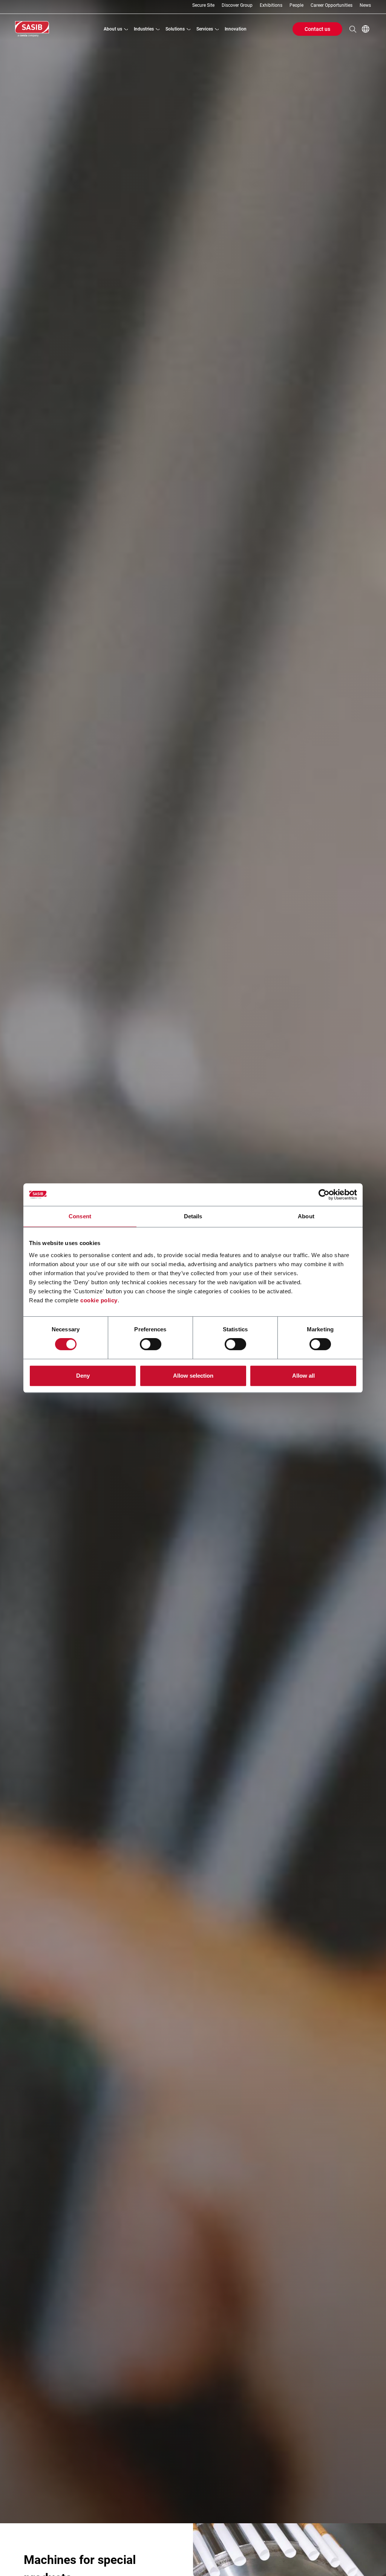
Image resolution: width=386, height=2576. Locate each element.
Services (205, 29)
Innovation (236, 29)
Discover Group (237, 5)
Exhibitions (271, 5)
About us (113, 29)
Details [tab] (193, 1216)
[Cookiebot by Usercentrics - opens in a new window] (324, 1195)
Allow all (303, 1376)
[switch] (151, 1344)
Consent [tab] (80, 1216)
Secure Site (203, 5)
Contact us (317, 29)
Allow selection (193, 1376)
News (365, 5)
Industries (144, 29)
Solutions (175, 29)
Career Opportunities (332, 5)
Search (353, 29)
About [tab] (306, 1216)
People (296, 5)
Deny (83, 1376)
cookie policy (99, 1300)
